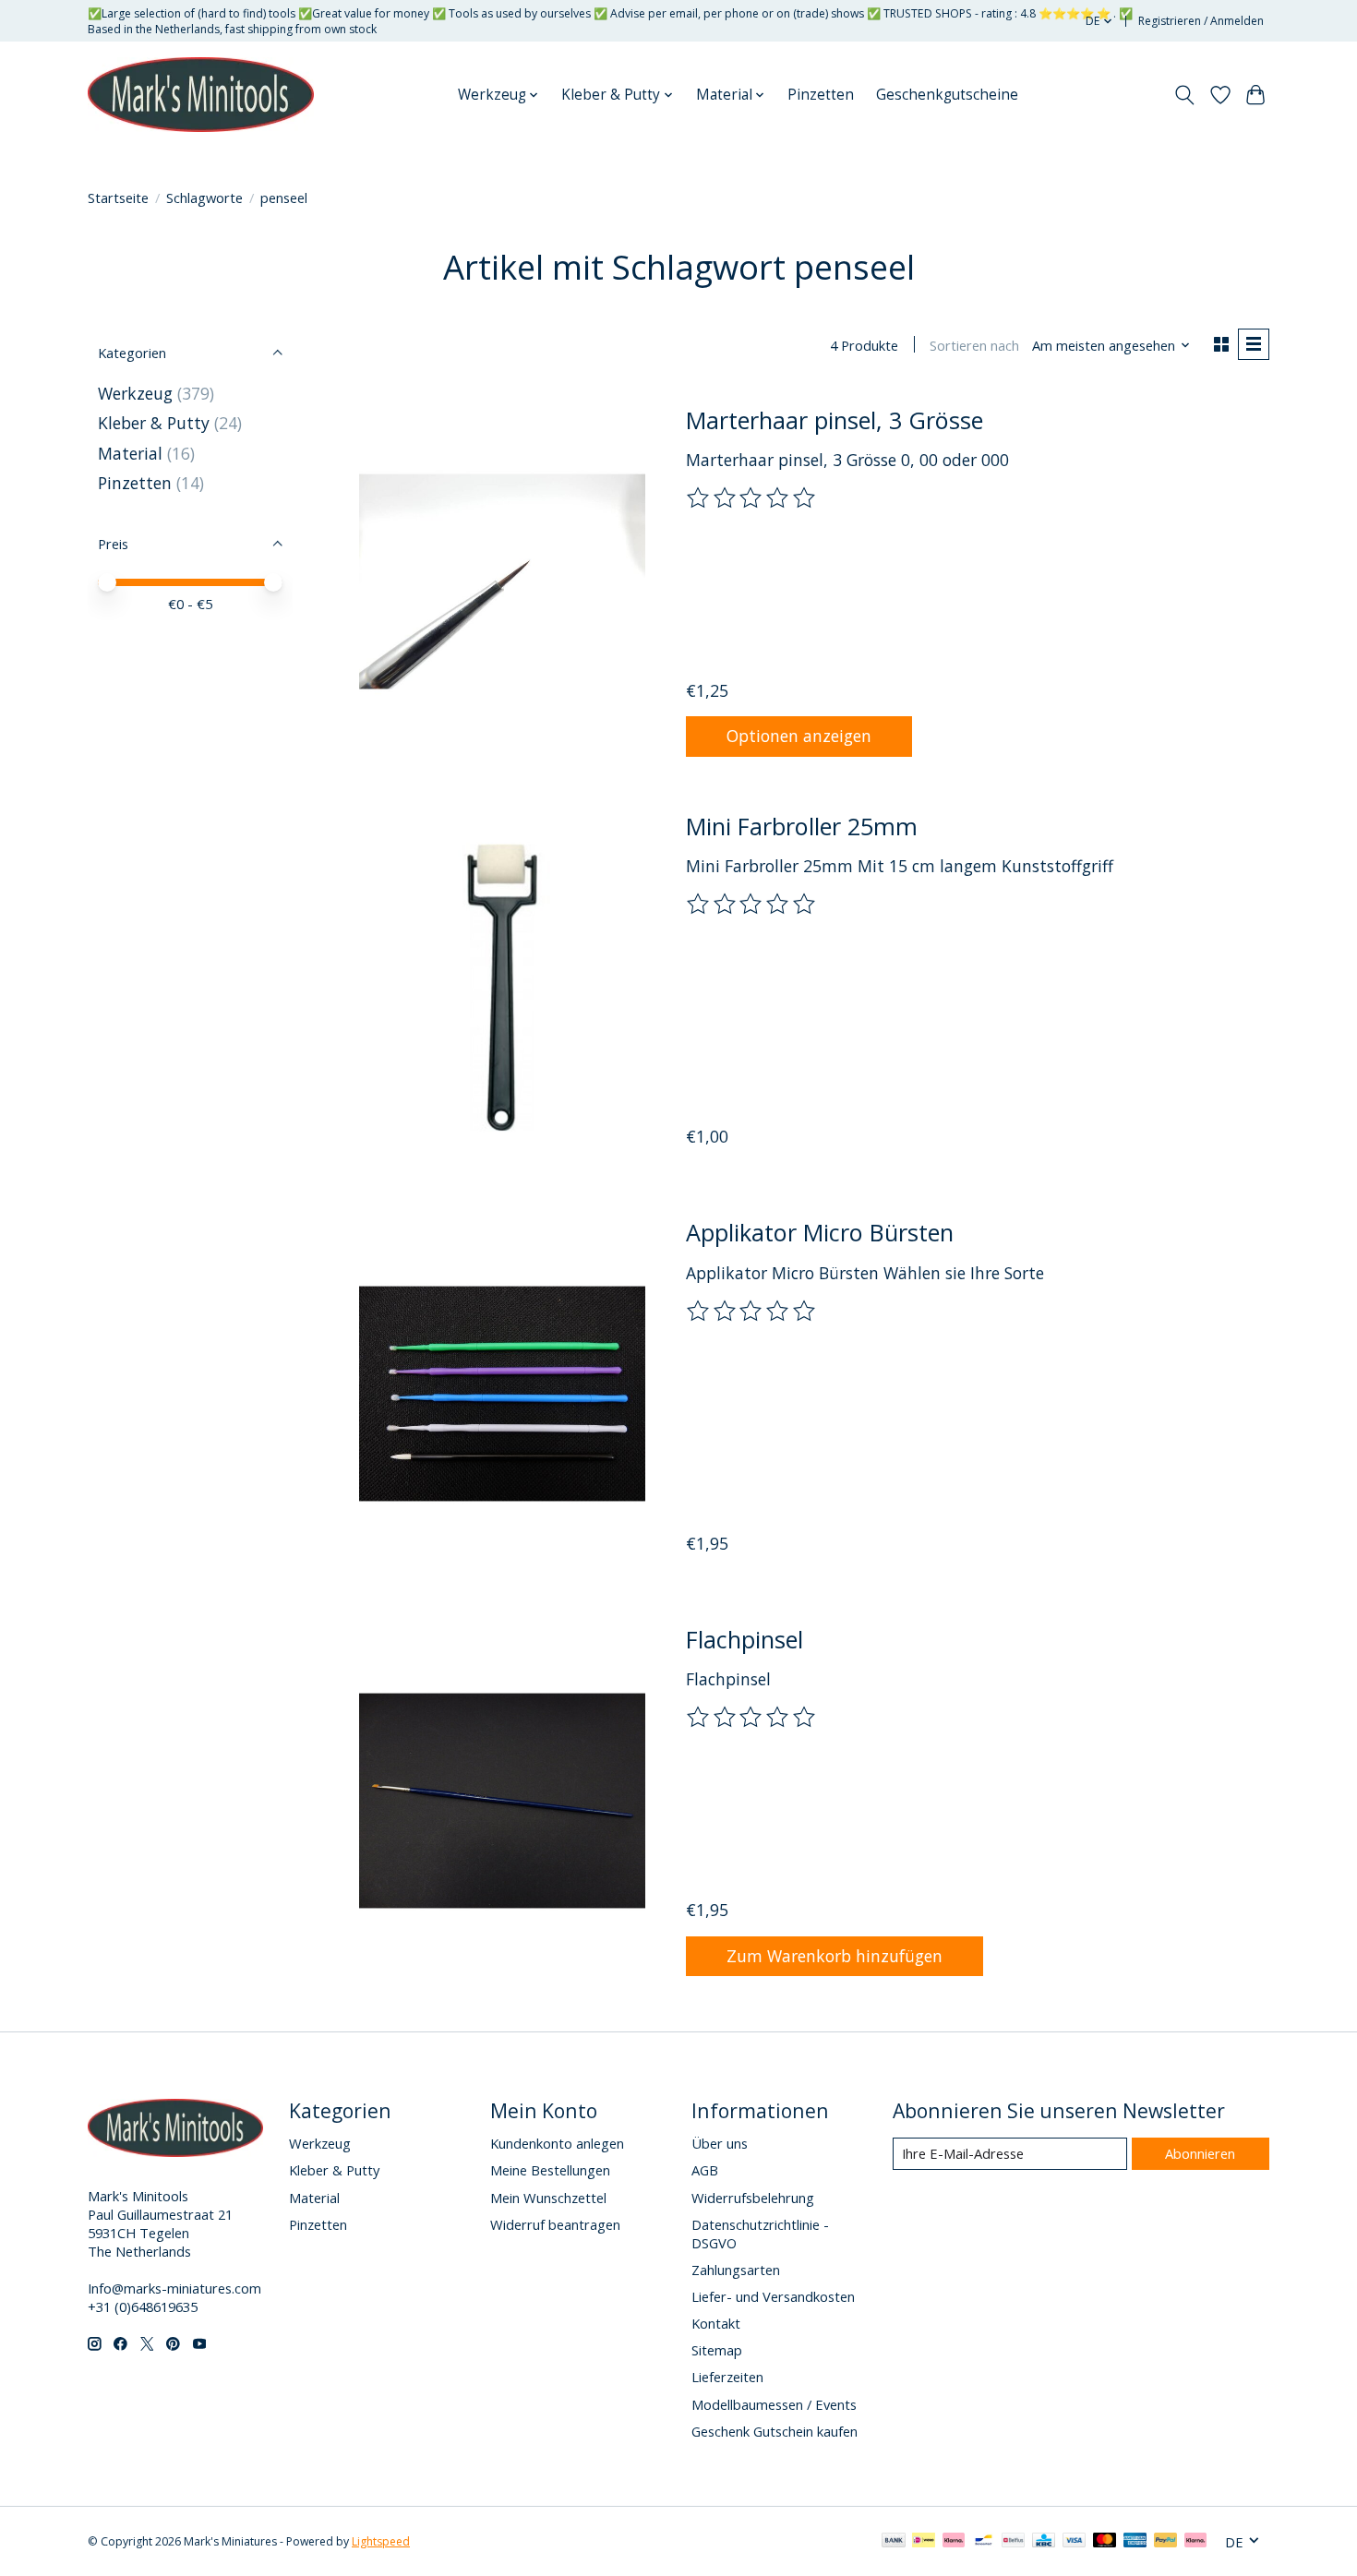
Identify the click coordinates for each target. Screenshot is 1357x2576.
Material (130, 453)
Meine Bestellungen (550, 2170)
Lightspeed (381, 2541)
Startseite (118, 198)
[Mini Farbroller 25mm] (502, 988)
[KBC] (1044, 2542)
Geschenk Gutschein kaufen (775, 2431)
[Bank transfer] (894, 2542)
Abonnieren (1200, 2153)
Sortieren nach (974, 345)
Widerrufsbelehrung (753, 2198)
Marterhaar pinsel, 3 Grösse (835, 420)
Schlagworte (204, 198)
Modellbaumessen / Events (774, 2404)
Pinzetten (821, 95)
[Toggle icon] (1185, 95)
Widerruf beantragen (555, 2224)
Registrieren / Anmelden (1201, 21)
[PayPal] (1166, 2542)
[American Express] (1135, 2542)
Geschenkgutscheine (947, 95)
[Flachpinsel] (502, 1800)
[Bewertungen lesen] (752, 498)
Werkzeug (138, 393)
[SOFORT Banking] (954, 2542)
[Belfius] (1013, 2542)
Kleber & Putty (154, 423)
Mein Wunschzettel (548, 2198)
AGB (705, 2170)
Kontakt (716, 2323)
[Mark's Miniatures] (201, 95)
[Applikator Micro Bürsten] (502, 1394)
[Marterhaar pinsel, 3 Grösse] (502, 581)
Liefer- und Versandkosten (773, 2296)
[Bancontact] (984, 2542)
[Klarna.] (1195, 2542)
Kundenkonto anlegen (557, 2143)
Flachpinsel (745, 1639)
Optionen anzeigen (799, 736)
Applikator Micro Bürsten (820, 1232)
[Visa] (1075, 2542)
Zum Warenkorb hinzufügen (835, 1956)
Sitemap (717, 2350)
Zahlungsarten (736, 2270)
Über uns (720, 2143)
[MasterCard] (1105, 2542)
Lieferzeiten (727, 2377)
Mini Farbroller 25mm (802, 826)
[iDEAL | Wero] (924, 2542)
